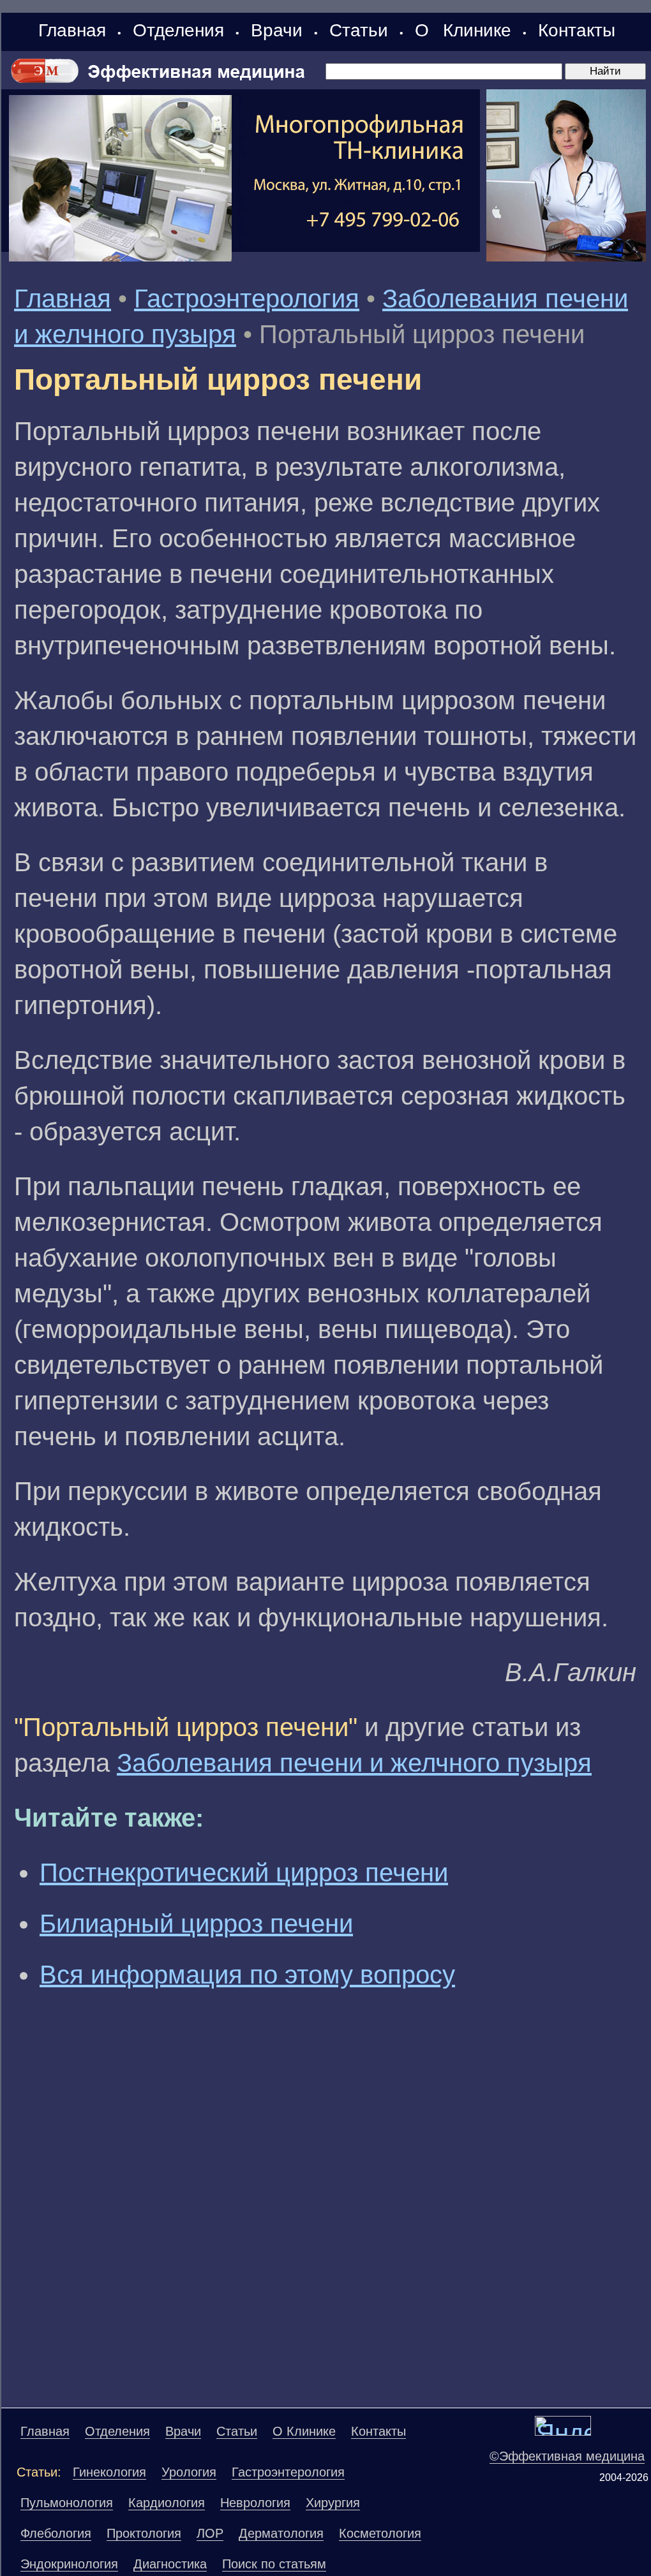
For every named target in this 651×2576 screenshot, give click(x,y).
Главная (72, 30)
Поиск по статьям (274, 2564)
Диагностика (170, 2564)
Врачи (277, 30)
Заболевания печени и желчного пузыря (354, 1763)
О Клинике (463, 30)
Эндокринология (69, 2564)
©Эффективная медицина (567, 2456)
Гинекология (109, 2472)
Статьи (359, 30)
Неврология (255, 2503)
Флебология (56, 2533)
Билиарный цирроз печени (196, 1924)
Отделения (178, 30)
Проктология (144, 2533)
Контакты (577, 30)
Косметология (380, 2533)
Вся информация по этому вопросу (247, 1975)
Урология (189, 2472)
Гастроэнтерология (247, 298)
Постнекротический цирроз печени (244, 1873)
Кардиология (167, 2503)
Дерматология (281, 2533)
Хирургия (333, 2503)
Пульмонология (67, 2503)
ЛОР (210, 2533)
